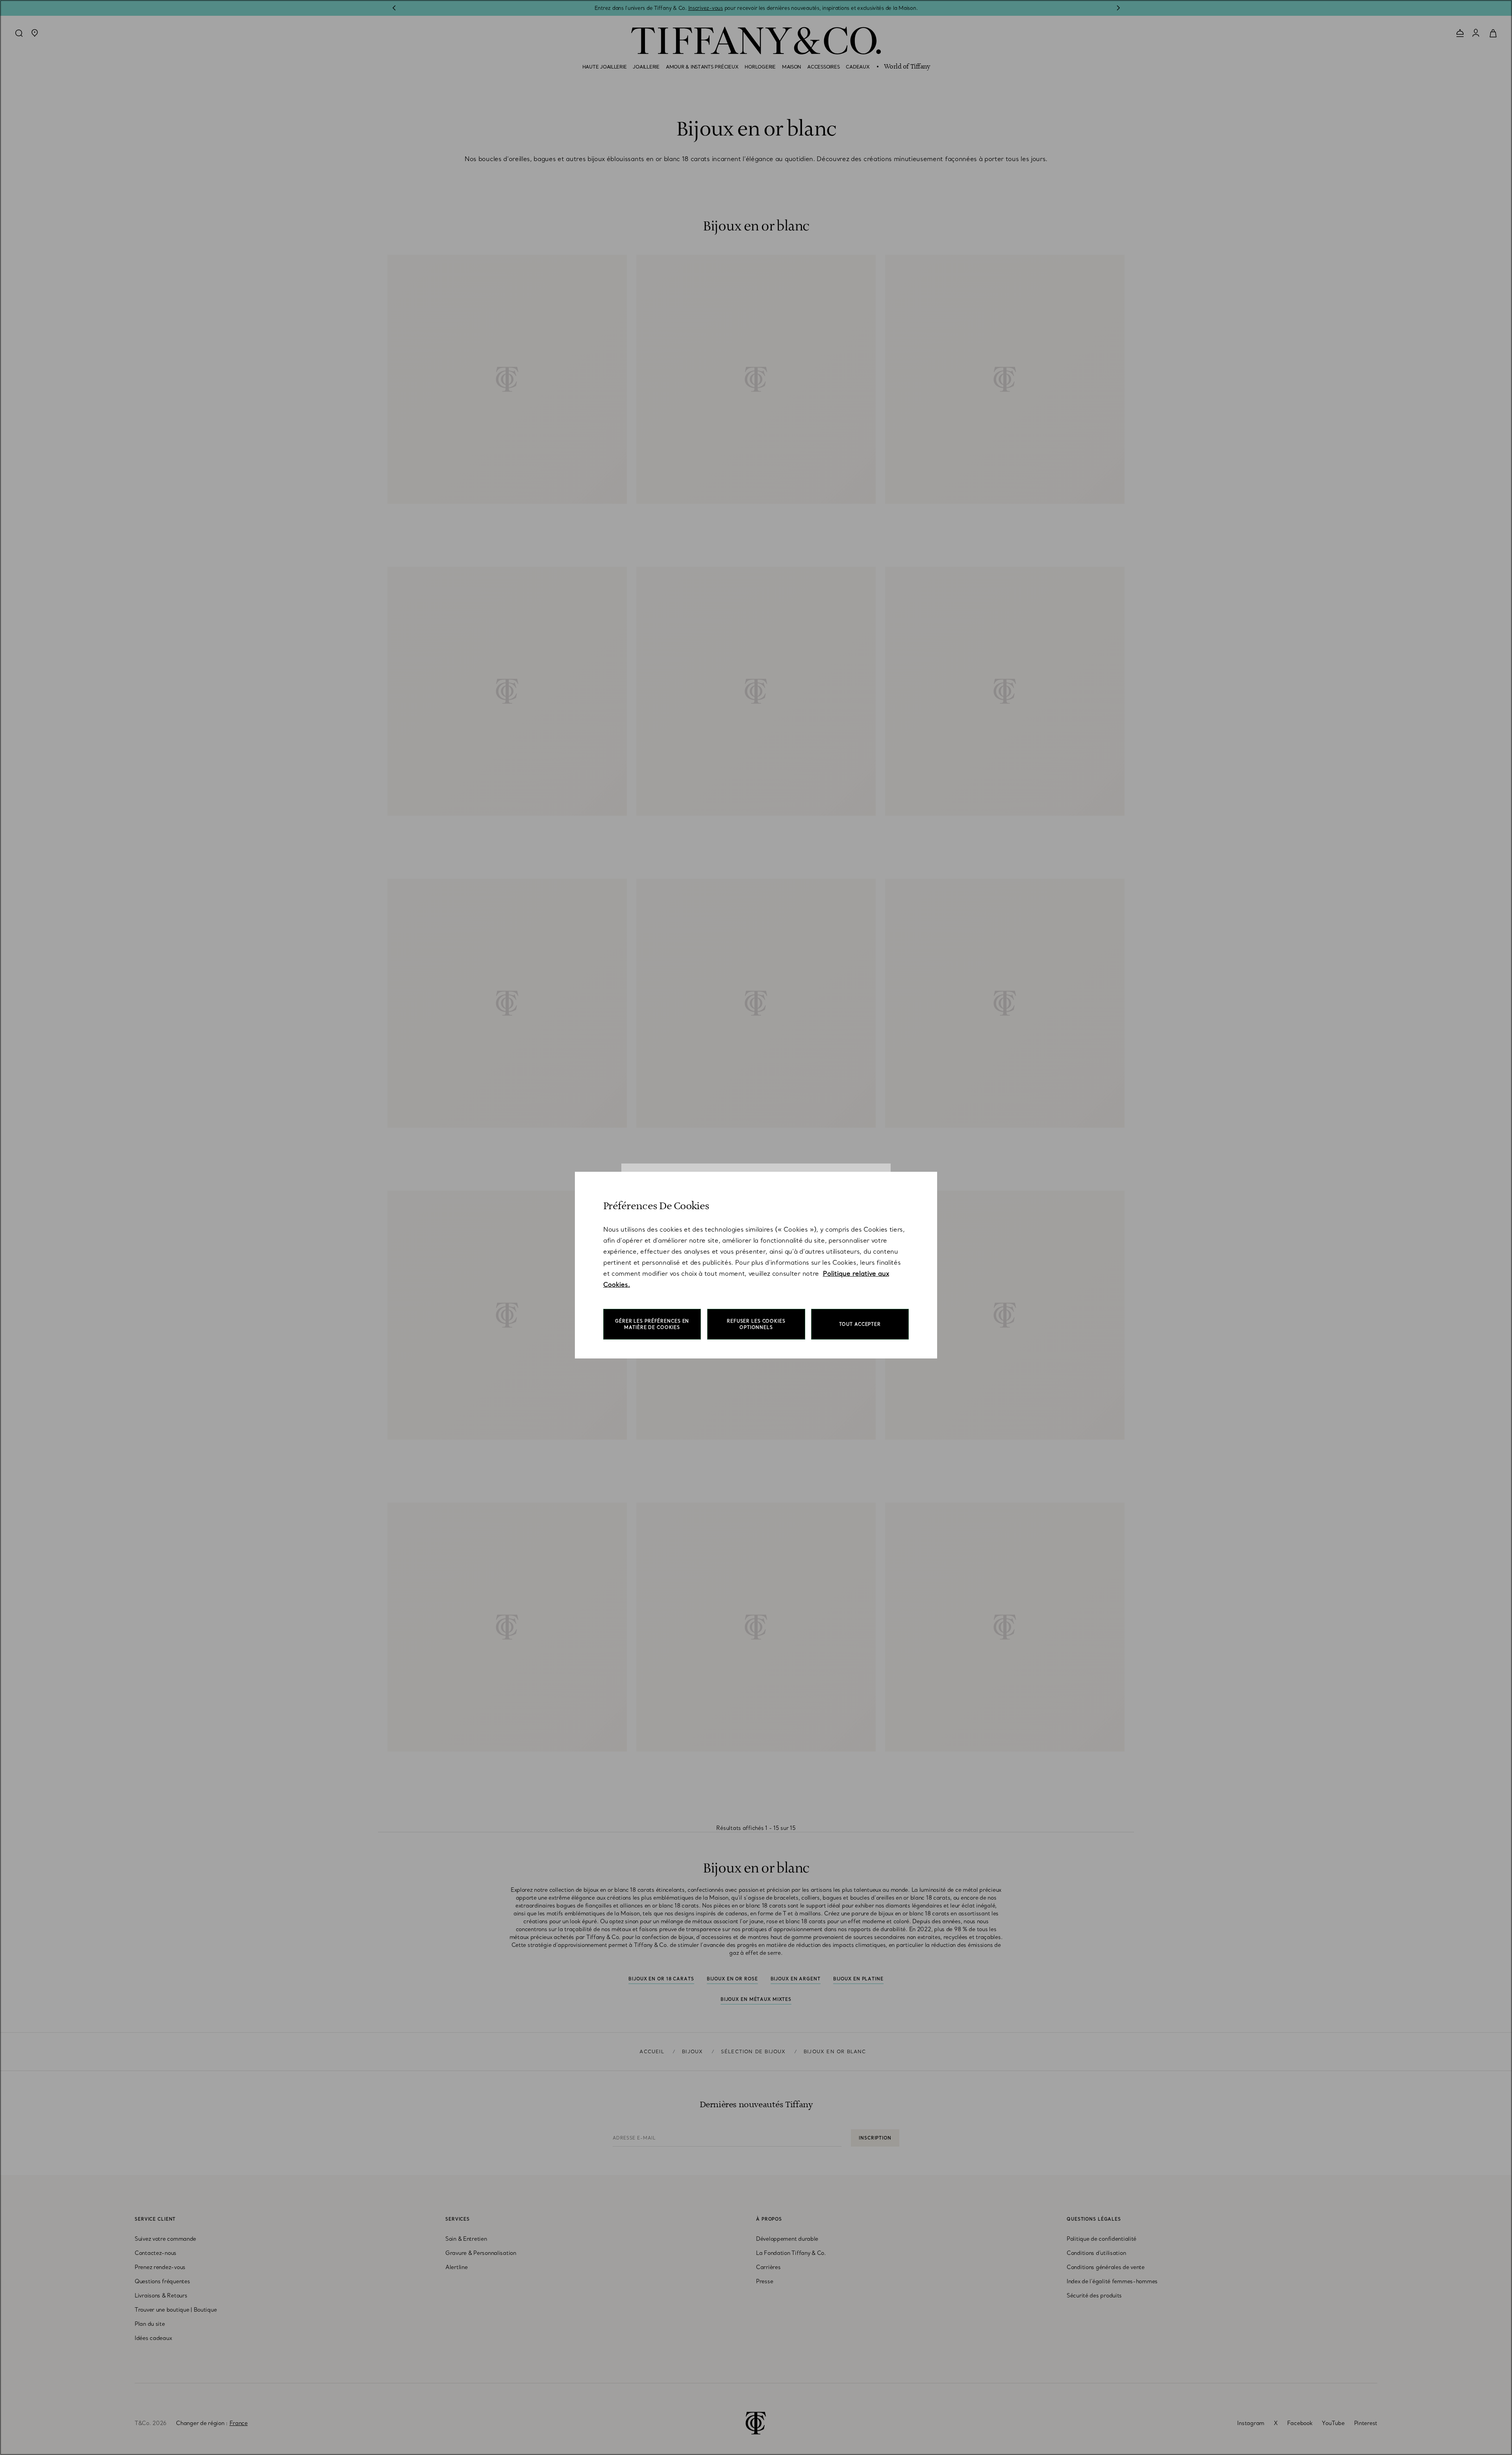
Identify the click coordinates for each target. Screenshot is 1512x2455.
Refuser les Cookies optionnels (756, 1324)
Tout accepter (860, 1324)
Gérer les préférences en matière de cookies (652, 1324)
